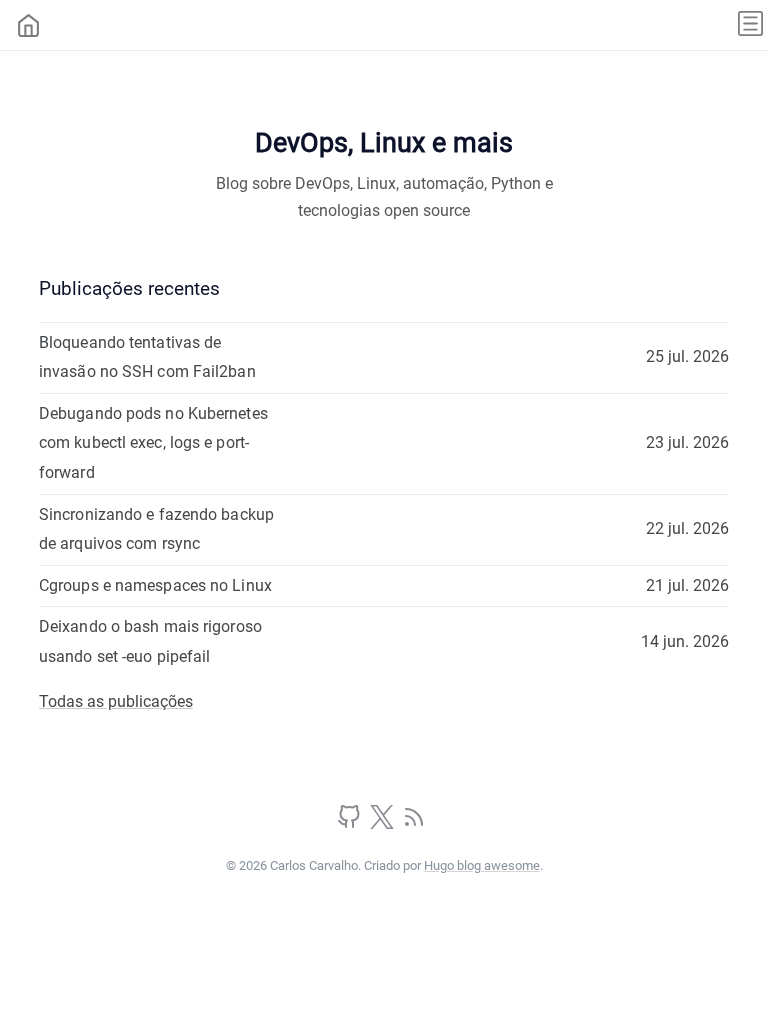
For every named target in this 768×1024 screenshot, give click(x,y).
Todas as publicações (116, 701)
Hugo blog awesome (482, 865)
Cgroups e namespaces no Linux (155, 585)
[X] (384, 823)
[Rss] (414, 823)
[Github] (351, 823)
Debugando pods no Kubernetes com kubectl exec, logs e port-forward (153, 443)
